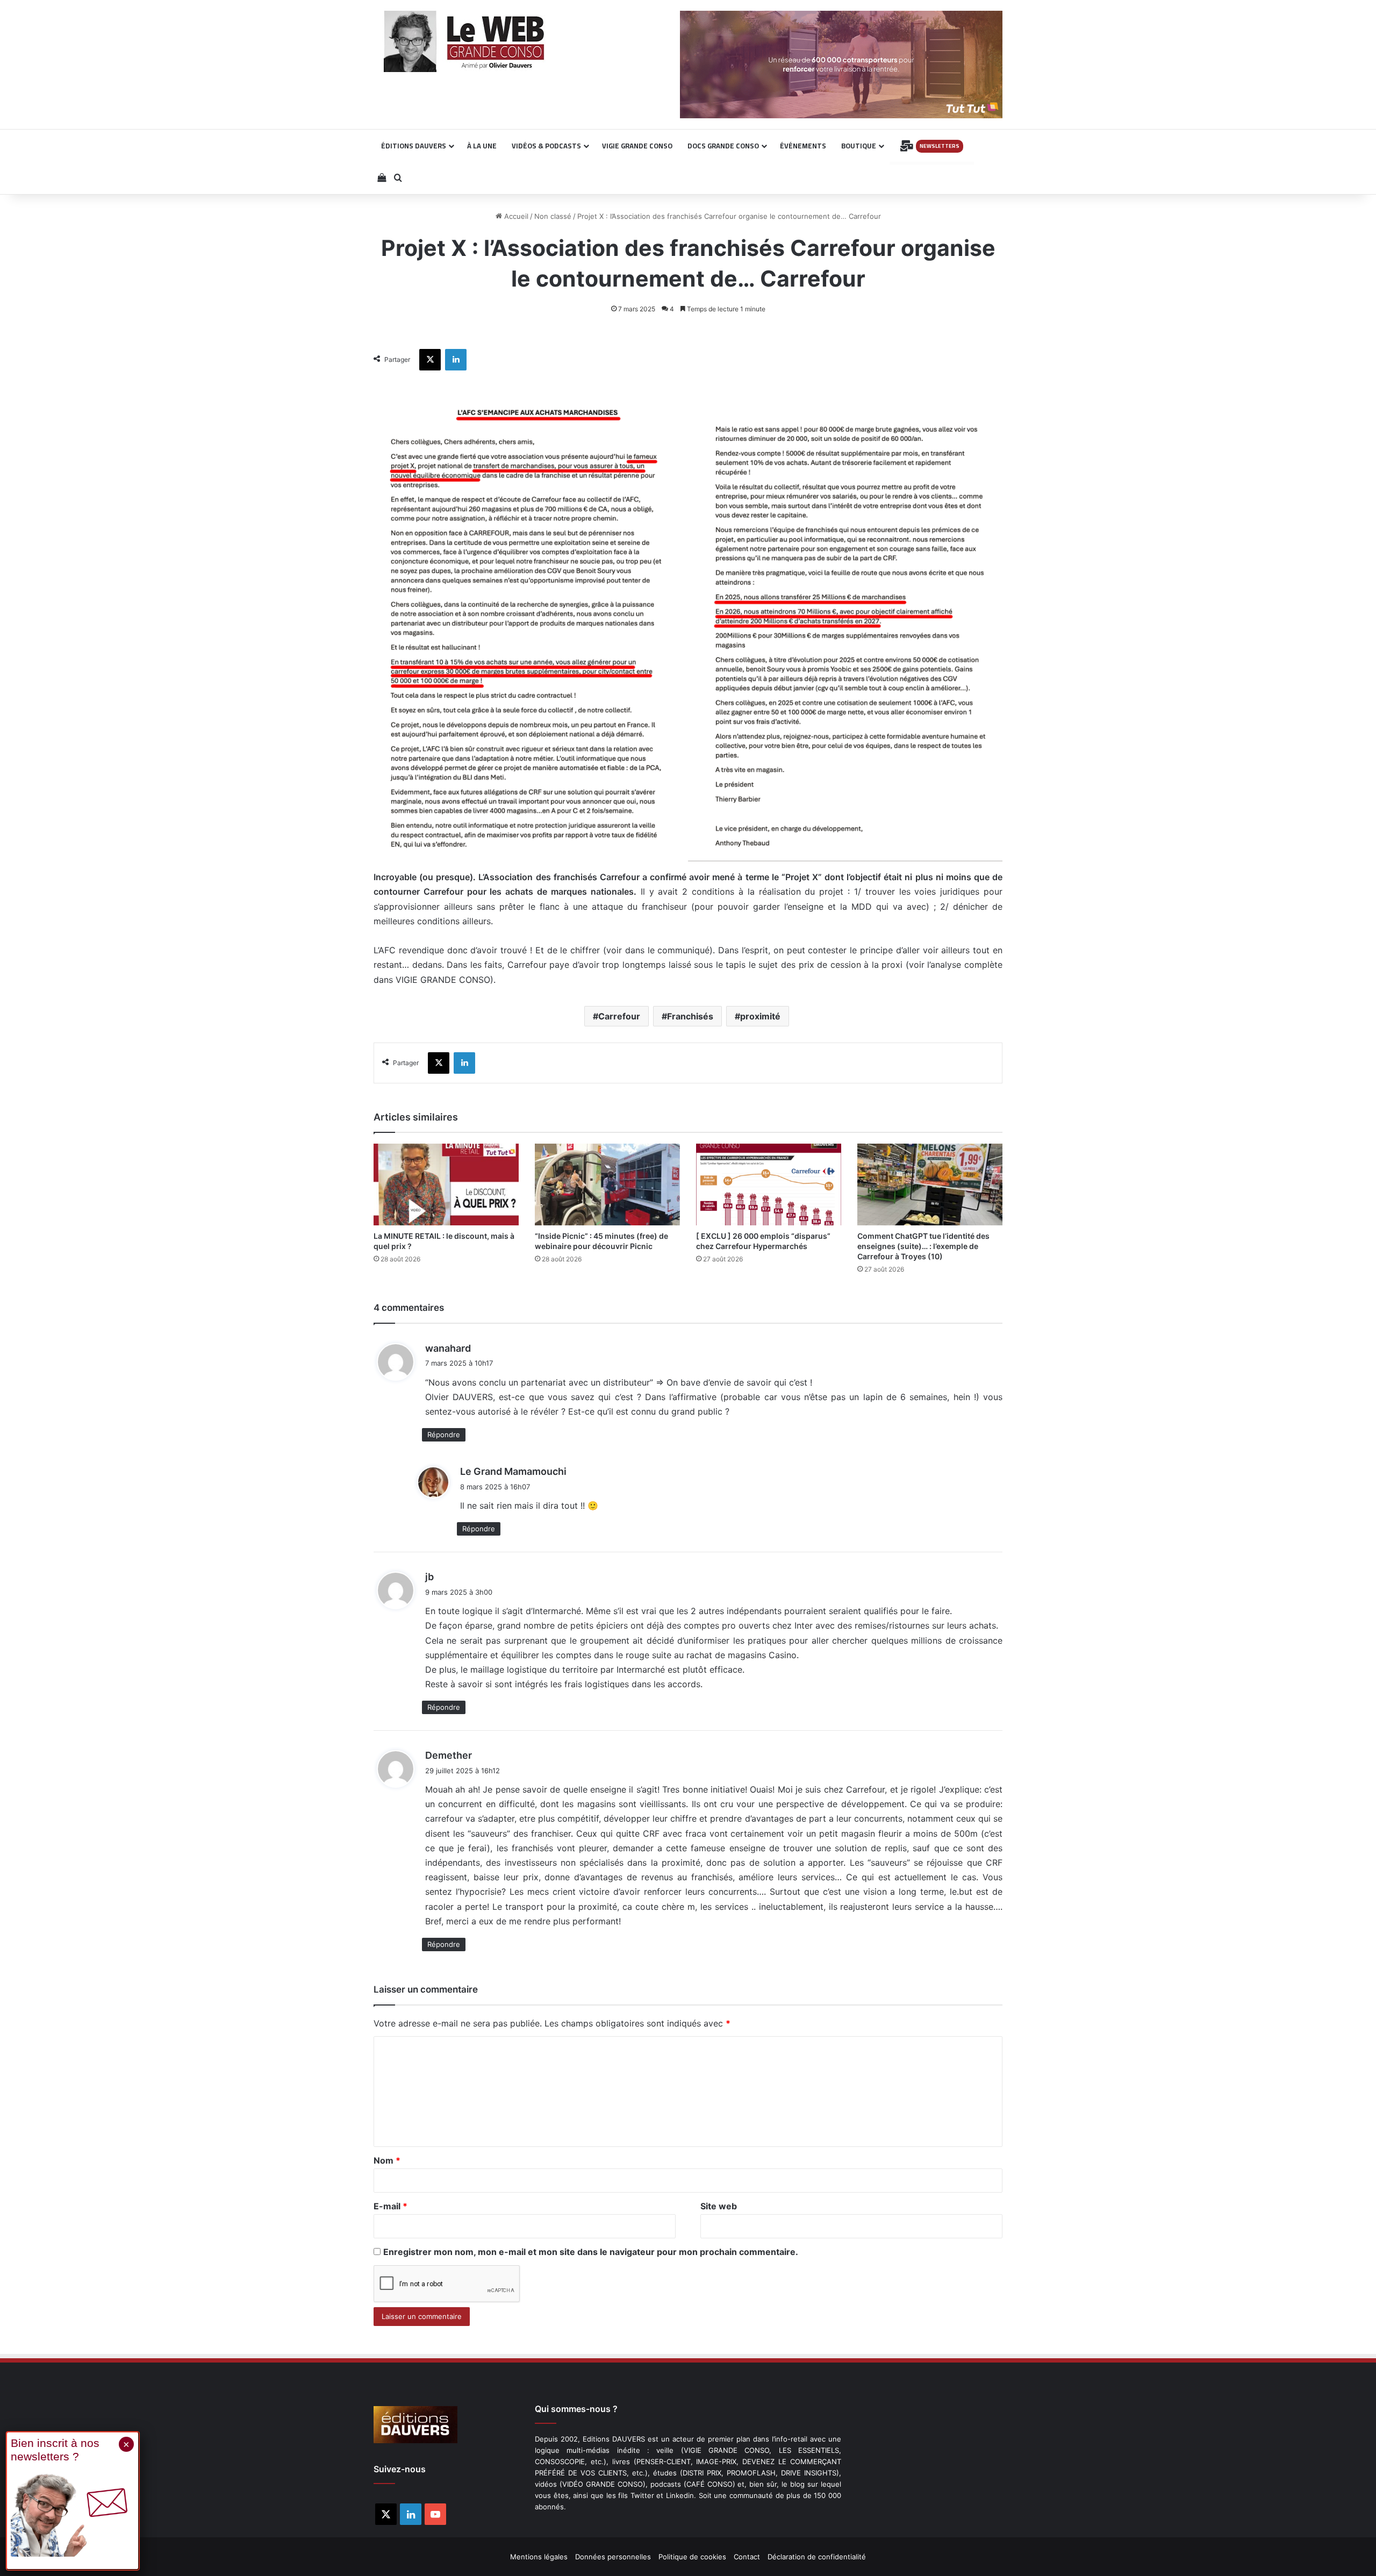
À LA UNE (482, 146)
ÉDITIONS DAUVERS (414, 146)
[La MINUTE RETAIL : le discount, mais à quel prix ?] (446, 1184)
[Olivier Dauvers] (465, 41)
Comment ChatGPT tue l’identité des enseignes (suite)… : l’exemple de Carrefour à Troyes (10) (923, 1246)
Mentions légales (539, 2557)
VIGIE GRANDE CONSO (637, 146)
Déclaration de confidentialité (817, 2557)
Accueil (515, 216)
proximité (760, 1016)
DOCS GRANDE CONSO (723, 146)
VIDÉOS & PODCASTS (546, 146)
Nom (387, 2160)
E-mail (390, 2206)
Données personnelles (613, 2557)
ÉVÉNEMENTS (803, 146)
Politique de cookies (692, 2557)
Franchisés (690, 1016)
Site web (719, 2206)
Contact (747, 2557)
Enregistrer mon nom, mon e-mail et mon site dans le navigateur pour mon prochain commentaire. (591, 2252)
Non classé (553, 216)
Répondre (444, 1435)
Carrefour (619, 1016)
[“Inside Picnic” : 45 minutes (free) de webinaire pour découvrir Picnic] (607, 1184)
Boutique (859, 146)
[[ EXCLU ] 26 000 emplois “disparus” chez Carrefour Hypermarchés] (769, 1184)
